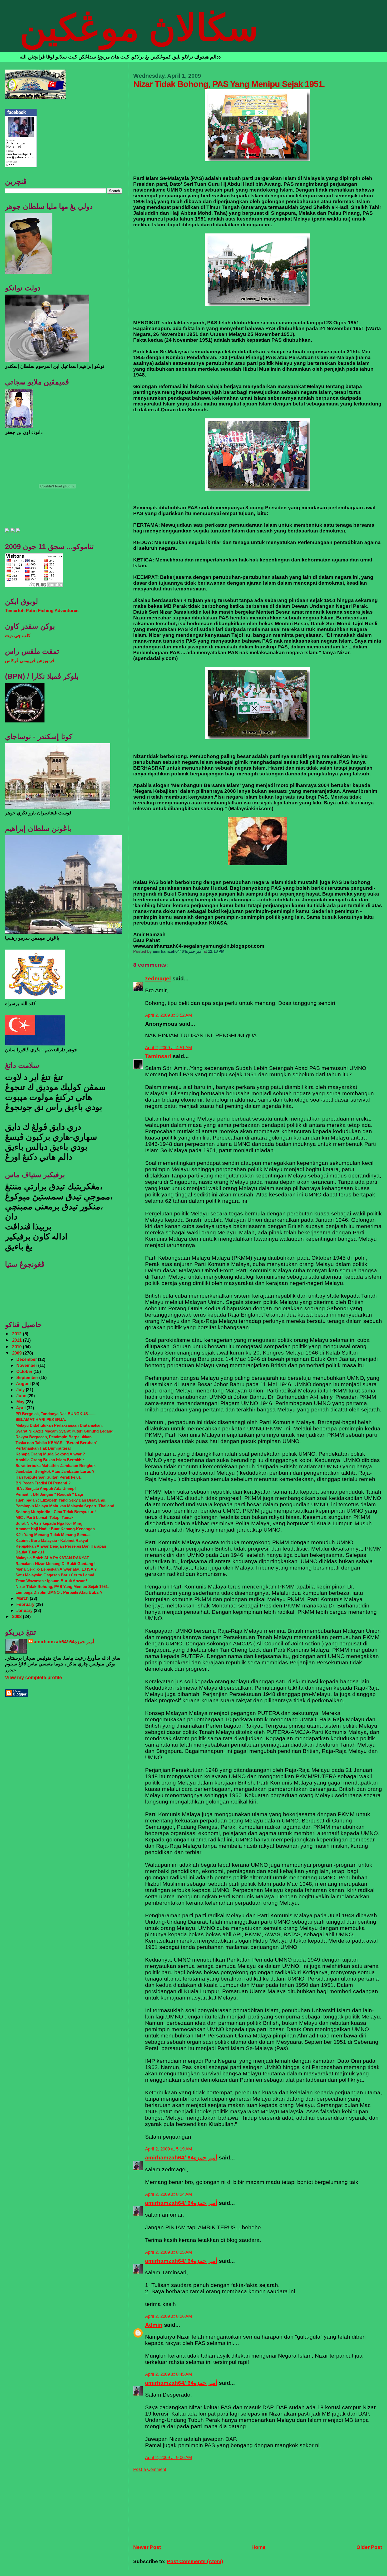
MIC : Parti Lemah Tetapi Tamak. (45, 1517)
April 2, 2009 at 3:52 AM (168, 1015)
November (27, 1365)
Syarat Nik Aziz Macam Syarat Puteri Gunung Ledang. (65, 1431)
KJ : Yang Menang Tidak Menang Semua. (53, 1535)
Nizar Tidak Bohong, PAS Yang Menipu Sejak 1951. (62, 1587)
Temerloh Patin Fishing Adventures (42, 611)
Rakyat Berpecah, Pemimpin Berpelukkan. (54, 1437)
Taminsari (158, 1056)
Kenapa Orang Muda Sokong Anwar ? (50, 1454)
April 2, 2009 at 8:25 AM (168, 2252)
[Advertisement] (173, 2505)
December (27, 1359)
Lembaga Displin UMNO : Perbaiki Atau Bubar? (59, 1592)
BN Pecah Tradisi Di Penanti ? (43, 1483)
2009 (18, 1353)
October (25, 1371)
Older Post (369, 2547)
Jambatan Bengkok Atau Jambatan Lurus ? (55, 1471)
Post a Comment (150, 2469)
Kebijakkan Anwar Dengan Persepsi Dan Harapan (61, 1546)
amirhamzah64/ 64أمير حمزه (181, 2157)
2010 (18, 1347)
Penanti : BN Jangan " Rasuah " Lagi (49, 1494)
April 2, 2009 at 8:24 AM (168, 2194)
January (25, 1610)
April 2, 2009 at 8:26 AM (168, 2316)
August (24, 1384)
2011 (18, 1340)
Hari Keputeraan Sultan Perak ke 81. (49, 1477)
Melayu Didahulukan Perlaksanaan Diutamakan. (59, 1425)
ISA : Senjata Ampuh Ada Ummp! (46, 1489)
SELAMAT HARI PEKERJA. (41, 1419)
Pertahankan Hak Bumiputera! (43, 1448)
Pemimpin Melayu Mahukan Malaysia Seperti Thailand (65, 1506)
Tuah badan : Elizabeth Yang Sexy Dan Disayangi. (61, 1500)
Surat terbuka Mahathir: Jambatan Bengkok (56, 1466)
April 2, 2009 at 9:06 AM (168, 2458)
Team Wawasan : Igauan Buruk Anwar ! (51, 1581)
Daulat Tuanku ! (30, 1552)
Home (259, 2547)
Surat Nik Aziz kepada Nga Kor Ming (49, 1523)
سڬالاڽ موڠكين (139, 28)
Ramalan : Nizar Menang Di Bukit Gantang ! (56, 1564)
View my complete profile (33, 1678)
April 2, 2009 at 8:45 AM (168, 2374)
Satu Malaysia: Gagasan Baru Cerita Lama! (55, 1575)
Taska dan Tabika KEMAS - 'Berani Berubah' (56, 1443)
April (21, 1408)
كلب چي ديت (18, 636)
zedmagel (158, 978)
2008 (18, 1617)
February (26, 1604)
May (21, 1402)
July (21, 1390)
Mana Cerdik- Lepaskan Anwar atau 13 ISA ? (56, 1569)
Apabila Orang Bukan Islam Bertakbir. (50, 1460)
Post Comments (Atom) (195, 2561)
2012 (18, 1334)
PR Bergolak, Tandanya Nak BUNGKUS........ (56, 1414)
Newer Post (147, 2547)
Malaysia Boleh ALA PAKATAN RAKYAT (52, 1558)
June (22, 1396)
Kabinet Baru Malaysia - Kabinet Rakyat (52, 1540)
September (28, 1377)
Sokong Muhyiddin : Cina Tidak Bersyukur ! (56, 1512)
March (23, 1598)
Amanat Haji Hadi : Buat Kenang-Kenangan (55, 1529)
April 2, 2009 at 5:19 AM (168, 2149)
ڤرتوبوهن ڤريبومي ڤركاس (30, 661)
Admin (154, 2325)
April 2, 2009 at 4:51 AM (168, 1048)
